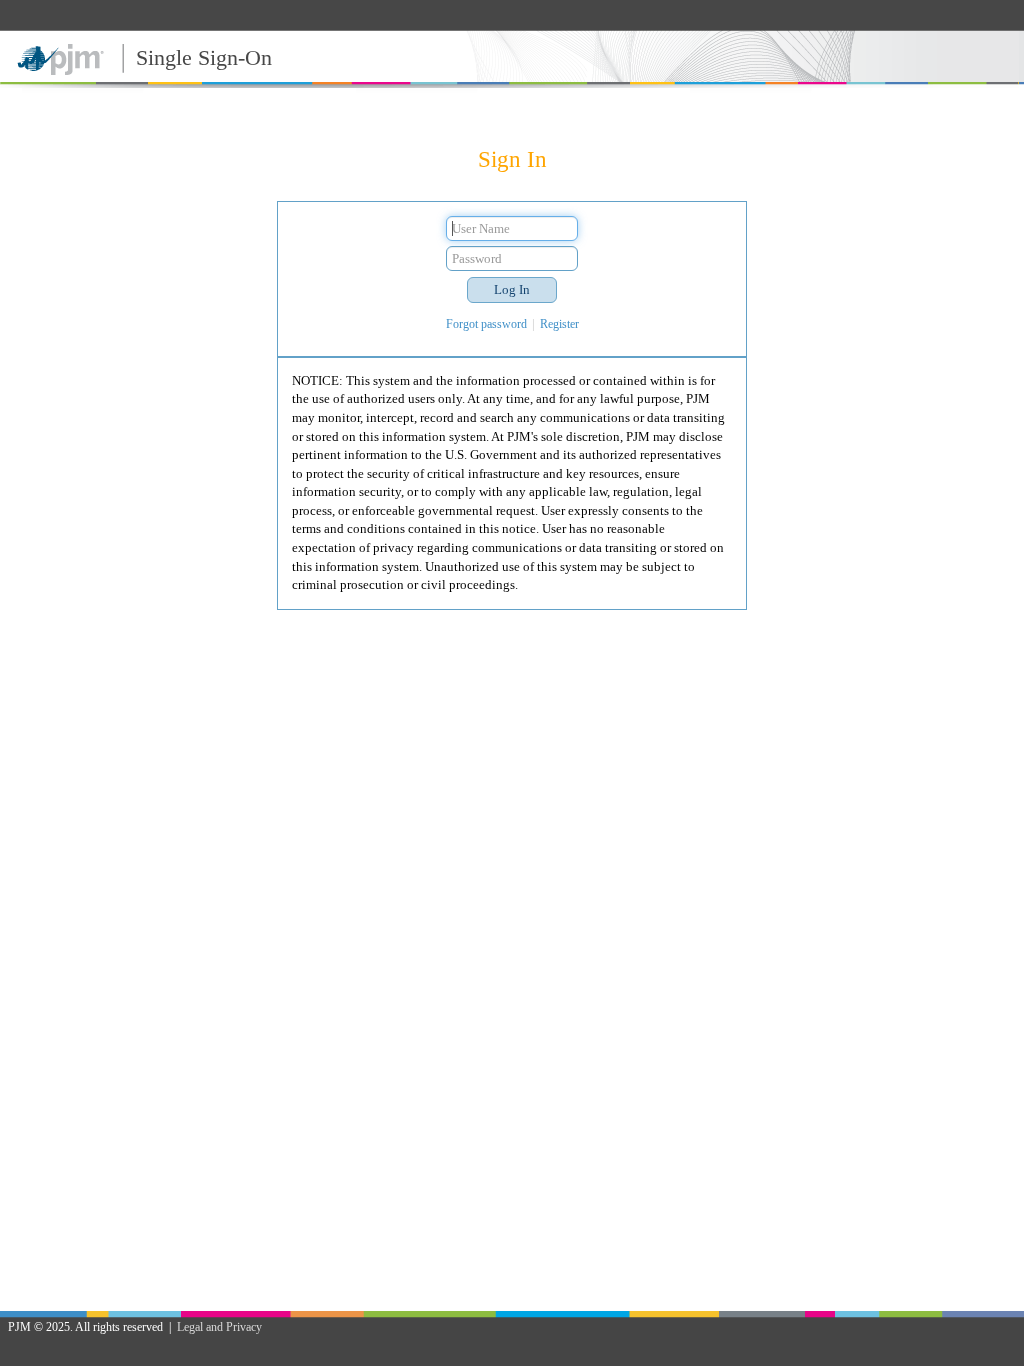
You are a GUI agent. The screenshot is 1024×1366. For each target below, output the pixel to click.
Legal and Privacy (219, 1327)
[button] (512, 290)
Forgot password (486, 324)
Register (559, 324)
